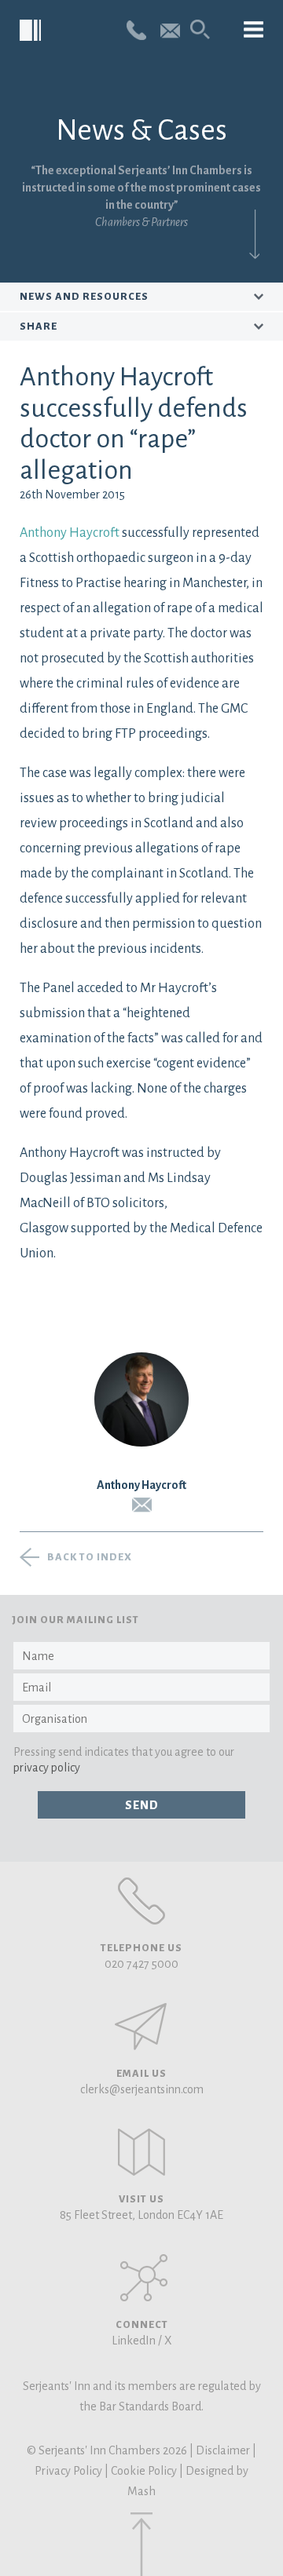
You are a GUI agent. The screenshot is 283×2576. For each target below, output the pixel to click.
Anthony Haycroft (71, 533)
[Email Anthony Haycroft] (141, 1505)
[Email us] (170, 29)
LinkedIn (134, 2341)
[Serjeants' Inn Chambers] (31, 31)
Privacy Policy (68, 2471)
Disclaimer (223, 2450)
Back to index (90, 1557)
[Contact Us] (141, 2152)
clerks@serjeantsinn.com (142, 2089)
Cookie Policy (144, 2471)
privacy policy (47, 1768)
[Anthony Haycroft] (141, 1399)
